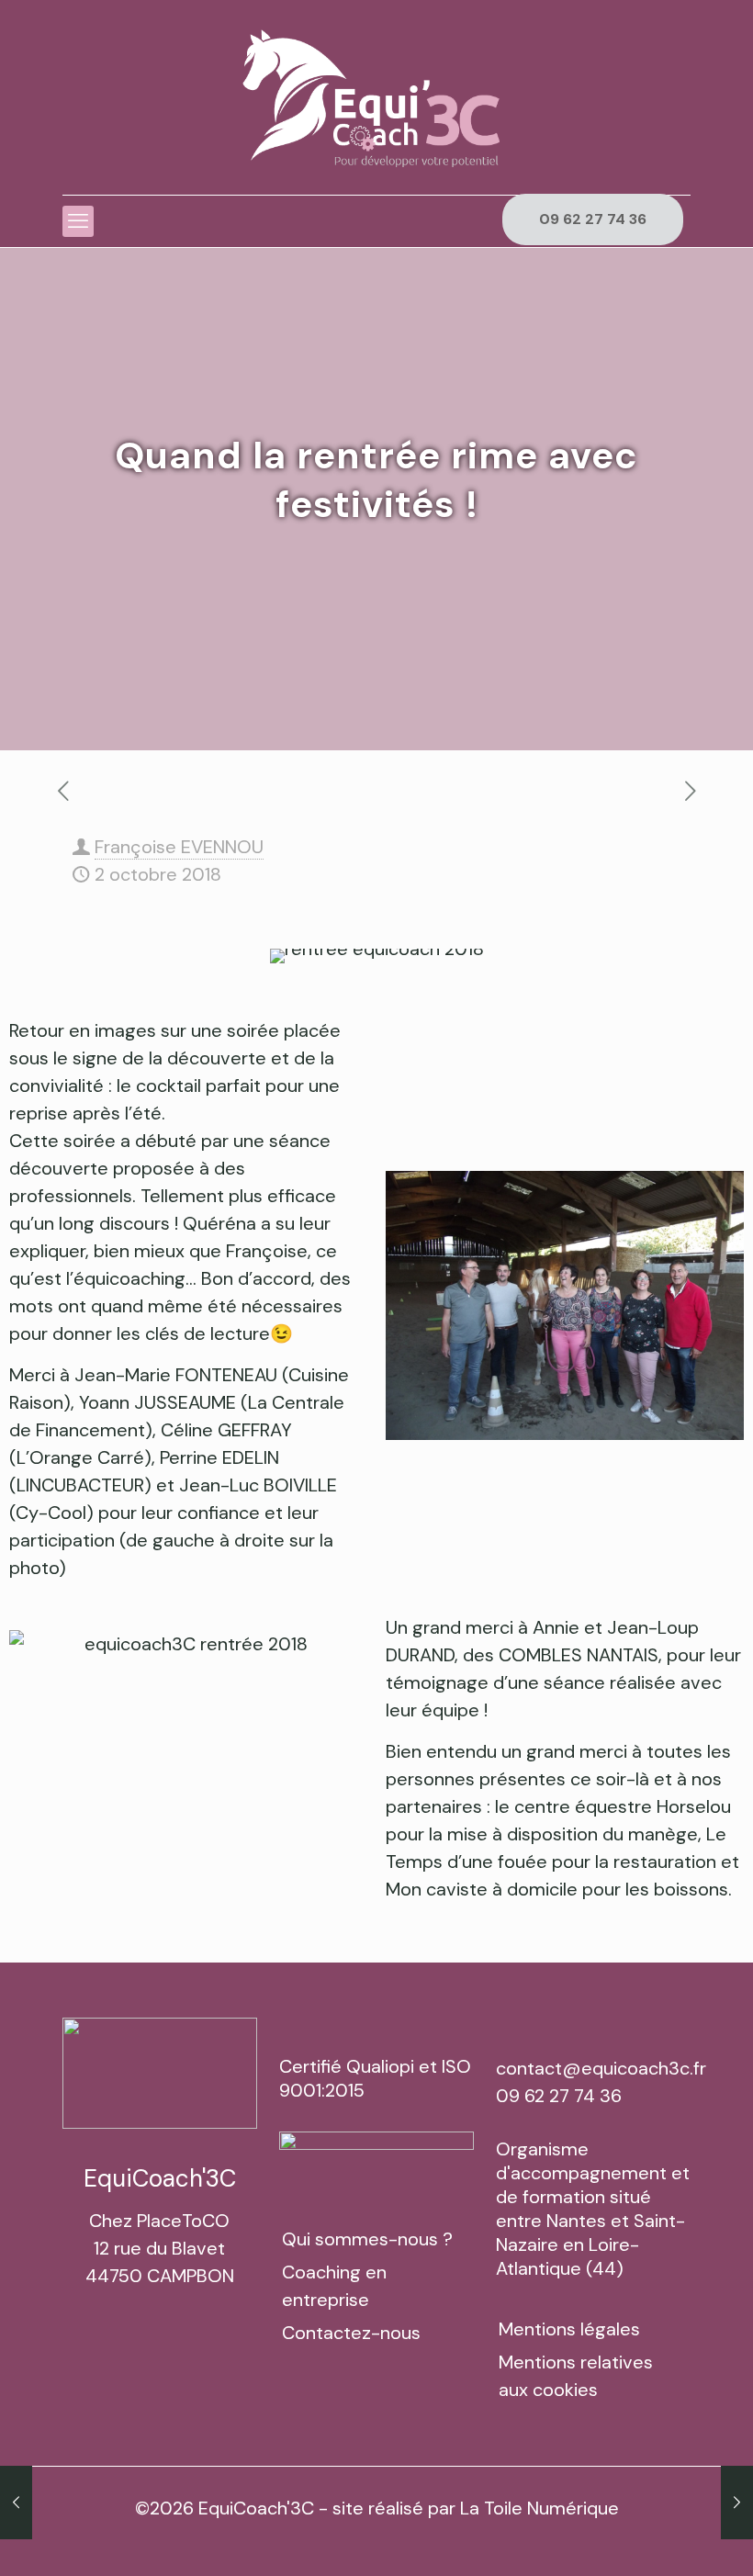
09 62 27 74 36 (593, 219)
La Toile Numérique (539, 2508)
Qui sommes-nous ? (367, 2239)
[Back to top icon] (665, 2538)
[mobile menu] (78, 221)
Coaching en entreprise (334, 2286)
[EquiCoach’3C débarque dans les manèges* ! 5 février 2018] (16, 2503)
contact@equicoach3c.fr (601, 2068)
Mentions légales (569, 2329)
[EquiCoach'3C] (376, 97)
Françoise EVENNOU (179, 847)
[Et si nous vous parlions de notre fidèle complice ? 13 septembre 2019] (737, 2503)
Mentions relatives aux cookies (576, 2376)
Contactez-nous (351, 2333)
